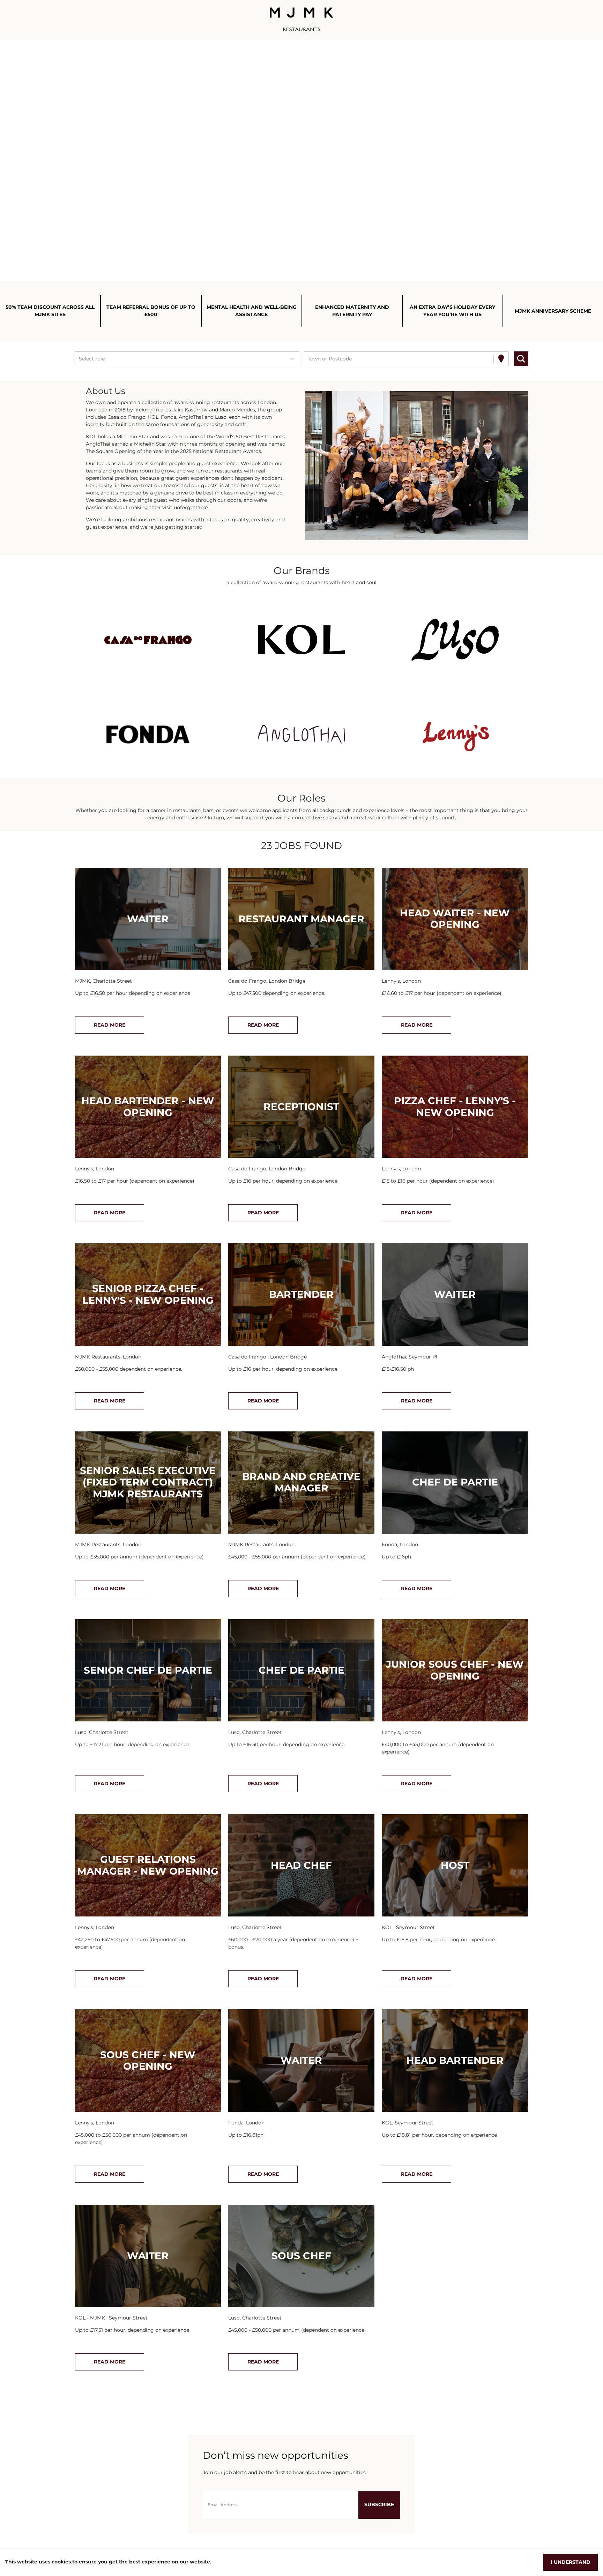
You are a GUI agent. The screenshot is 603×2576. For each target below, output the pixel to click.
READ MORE (110, 1025)
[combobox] (80, 359)
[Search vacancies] (521, 359)
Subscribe (379, 2504)
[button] (148, 640)
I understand (571, 2562)
